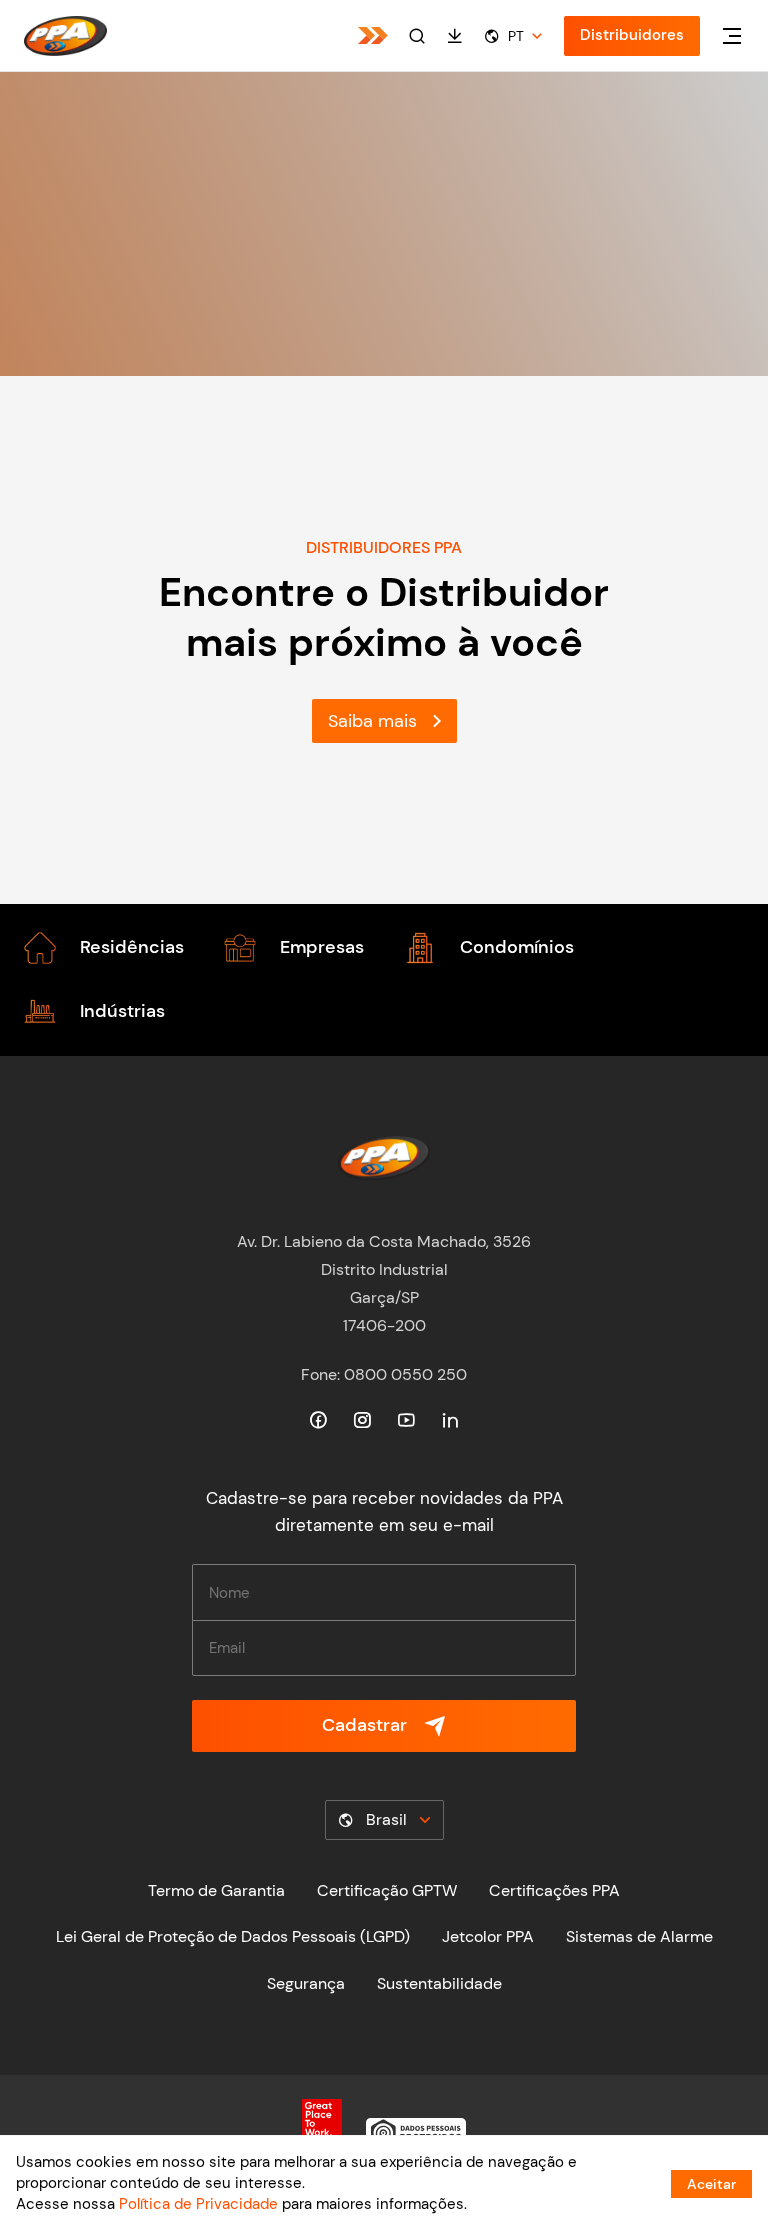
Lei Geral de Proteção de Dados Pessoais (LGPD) (233, 1936)
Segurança (306, 1983)
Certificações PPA (554, 1890)
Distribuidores (632, 35)
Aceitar (711, 2184)
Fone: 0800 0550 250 (384, 1374)
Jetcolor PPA (488, 1936)
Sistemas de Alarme (639, 1936)
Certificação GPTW (387, 1890)
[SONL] (373, 35)
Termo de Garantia (216, 1890)
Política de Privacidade (198, 2204)
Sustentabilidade (439, 1983)
